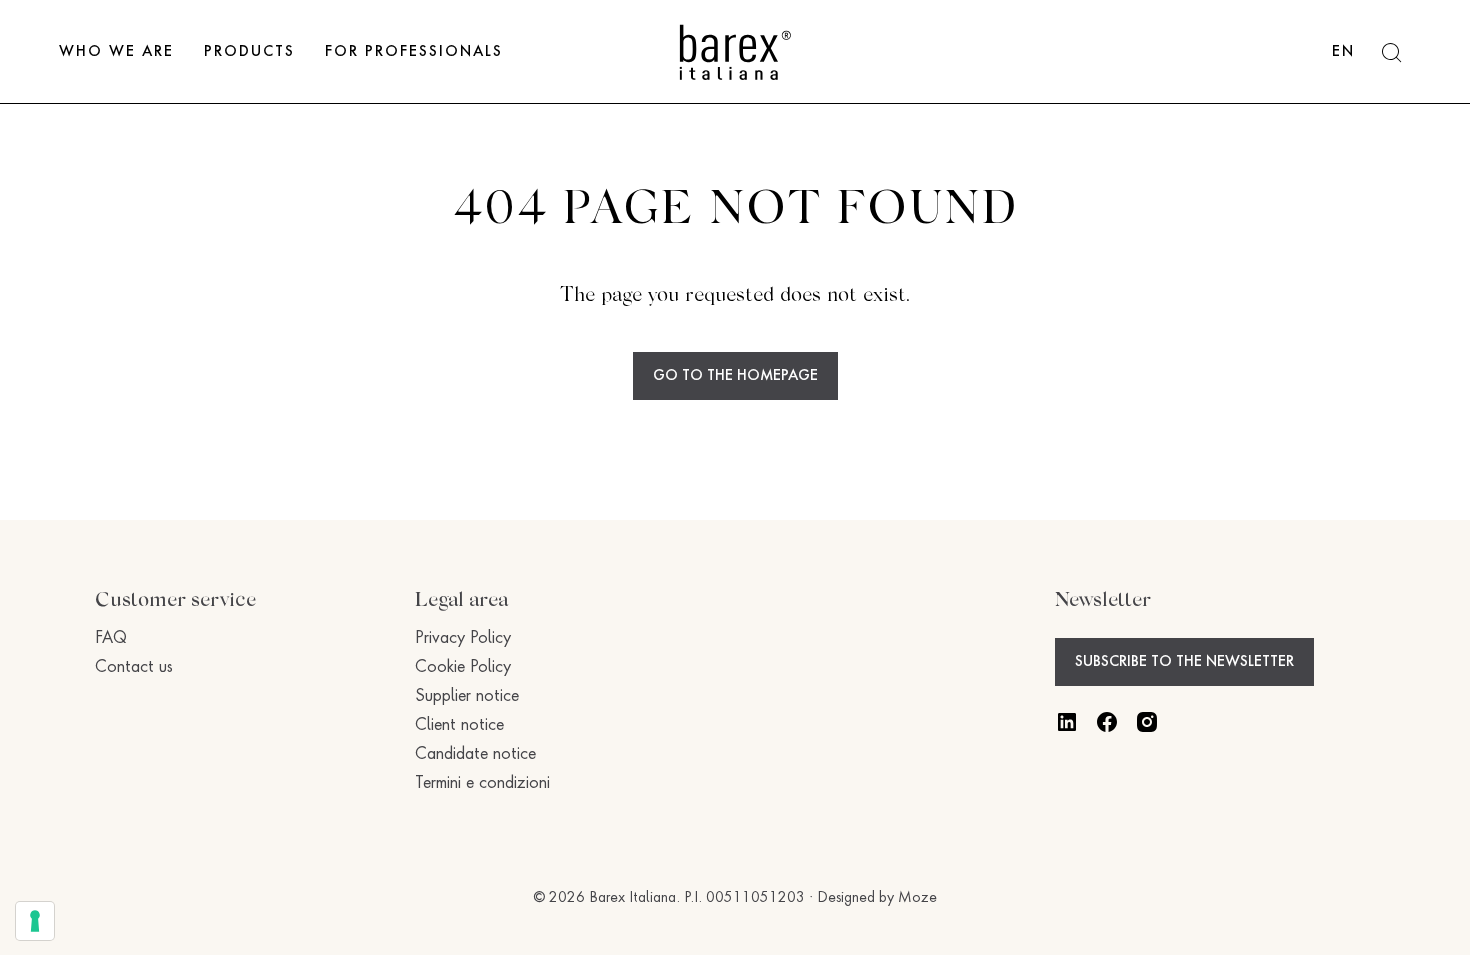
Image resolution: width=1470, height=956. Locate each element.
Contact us (134, 668)
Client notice (459, 726)
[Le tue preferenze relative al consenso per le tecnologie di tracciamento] (35, 921)
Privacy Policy (463, 639)
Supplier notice (467, 697)
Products (249, 52)
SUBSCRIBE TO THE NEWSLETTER (1184, 662)
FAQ (111, 639)
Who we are (116, 52)
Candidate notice (475, 755)
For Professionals (414, 52)
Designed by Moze (877, 898)
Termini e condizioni (482, 784)
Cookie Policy (463, 668)
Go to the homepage (735, 376)
